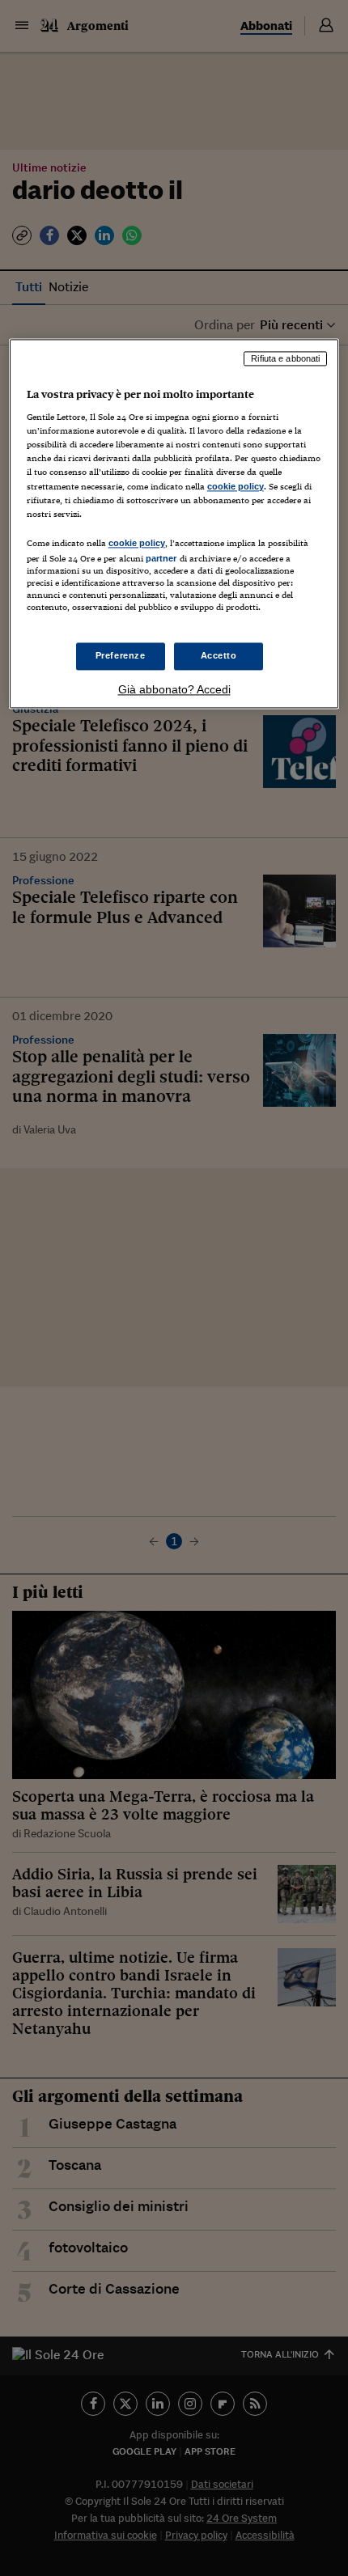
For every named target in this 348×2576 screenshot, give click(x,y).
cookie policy (236, 486)
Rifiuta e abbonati (285, 358)
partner (161, 558)
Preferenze (121, 655)
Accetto (219, 655)
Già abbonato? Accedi (174, 689)
